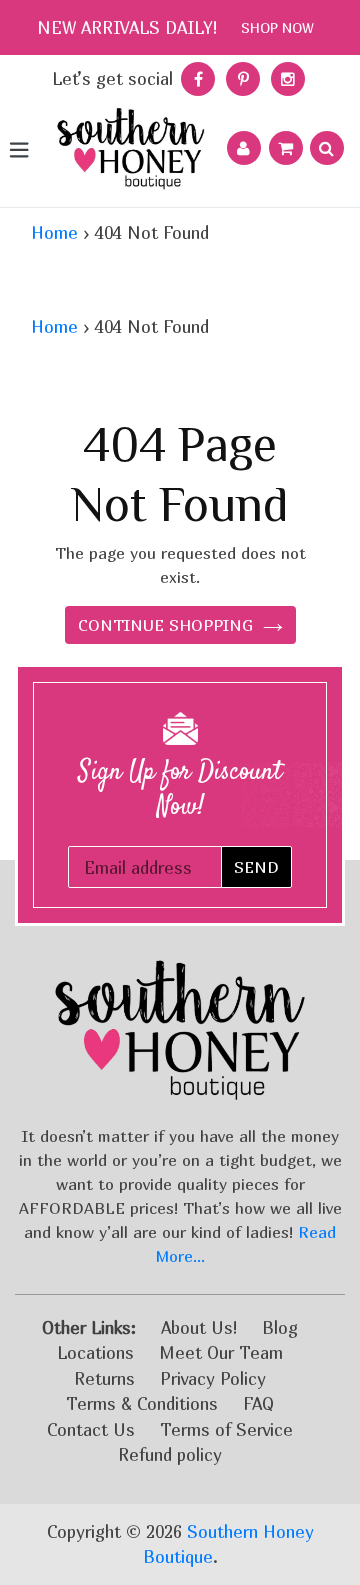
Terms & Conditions (142, 1403)
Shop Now (277, 27)
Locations (95, 1352)
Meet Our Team (221, 1352)
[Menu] (18, 148)
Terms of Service (226, 1429)
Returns (104, 1378)
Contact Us (91, 1429)
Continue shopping (165, 625)
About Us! (199, 1327)
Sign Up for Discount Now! (180, 790)
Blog (280, 1327)
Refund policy (170, 1454)
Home (54, 232)
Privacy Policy (213, 1378)
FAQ (258, 1403)
